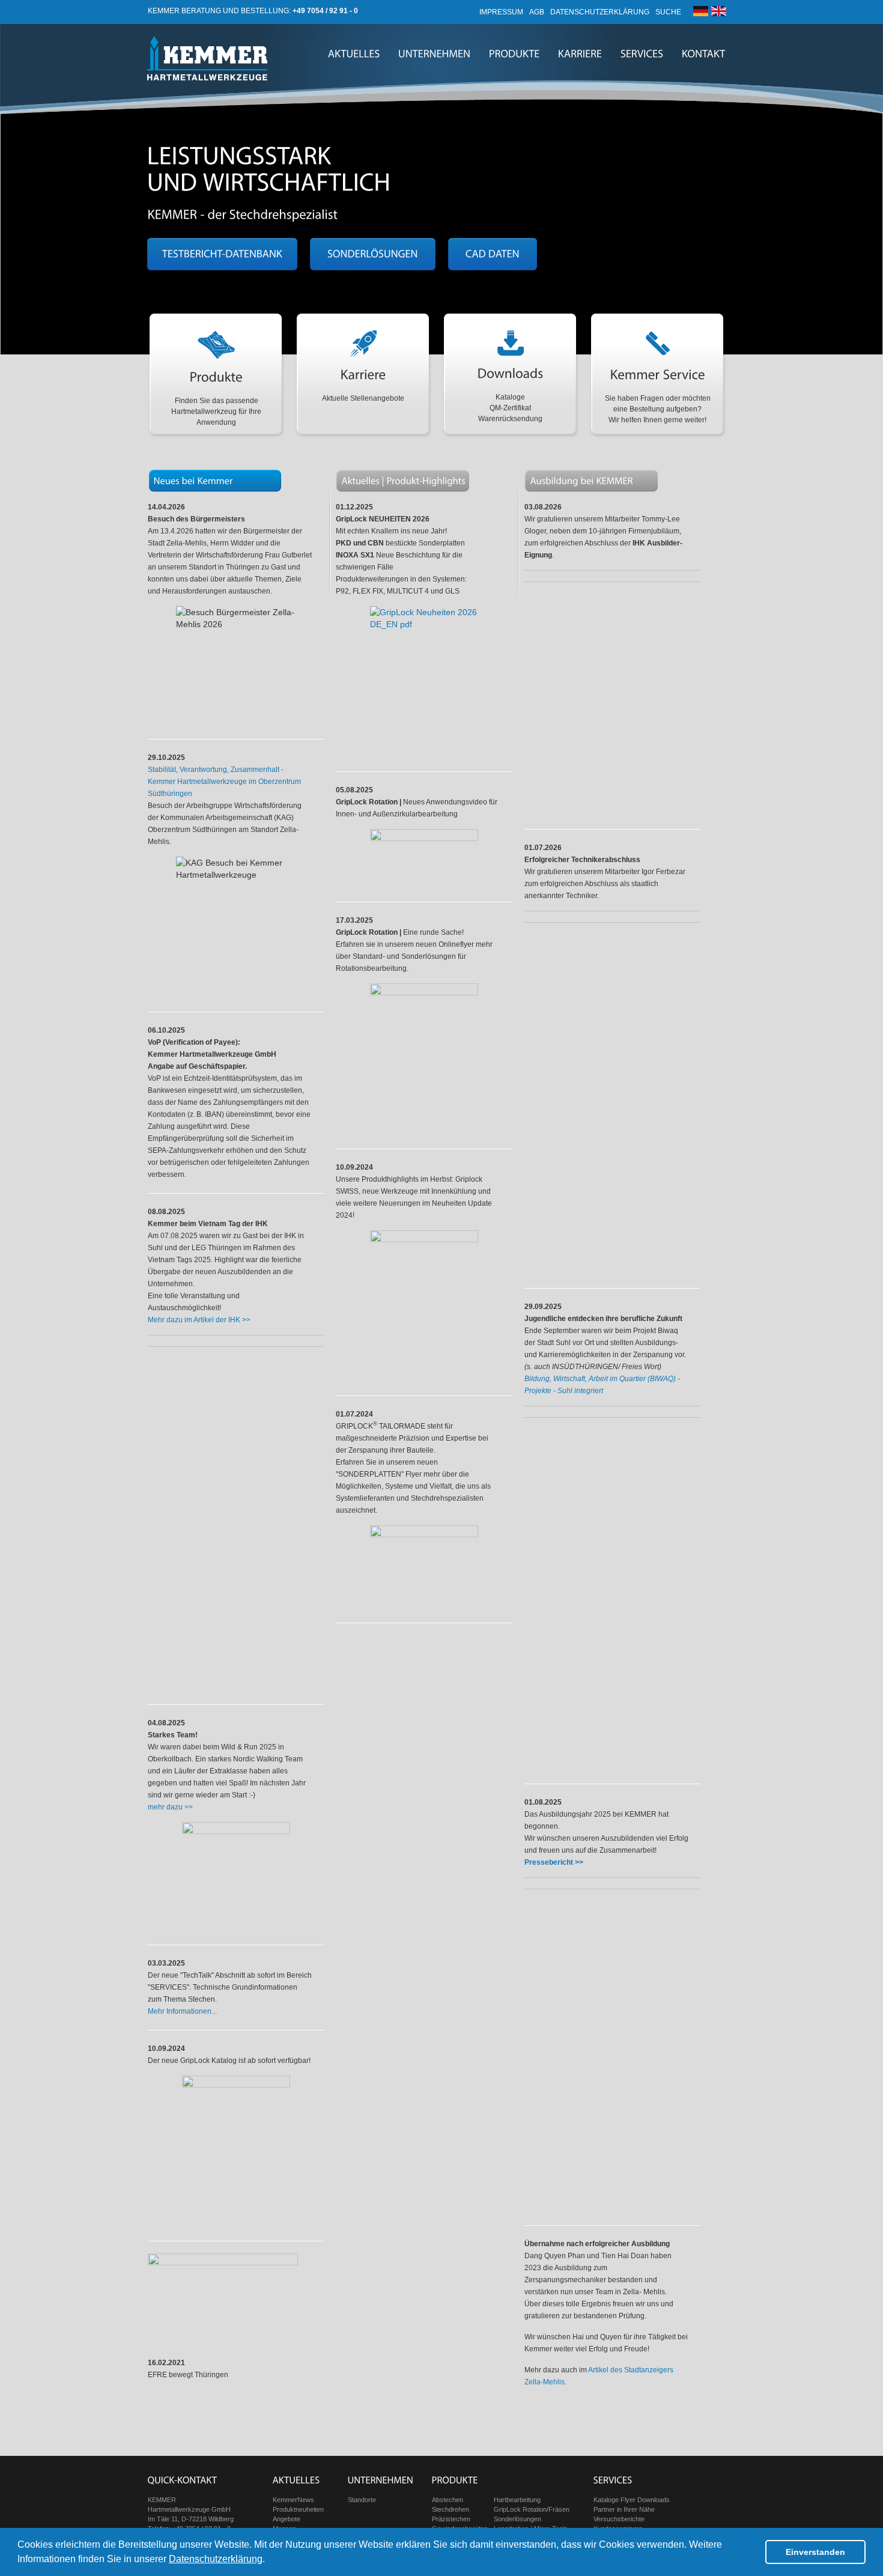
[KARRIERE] (580, 54)
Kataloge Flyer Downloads (632, 2500)
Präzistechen (451, 2519)
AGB (537, 12)
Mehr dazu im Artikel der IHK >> (199, 1320)
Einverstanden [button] (815, 2552)
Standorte (362, 2500)
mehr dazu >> (170, 1807)
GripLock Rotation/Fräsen (532, 2509)
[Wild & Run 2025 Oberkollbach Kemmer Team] (236, 1877)
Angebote (287, 2519)
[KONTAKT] (704, 54)
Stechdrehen (451, 2509)
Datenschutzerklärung (216, 2559)
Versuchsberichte (619, 2519)
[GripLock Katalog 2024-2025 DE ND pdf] (236, 2152)
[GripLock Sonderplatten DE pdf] (424, 1568)
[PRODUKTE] (514, 54)
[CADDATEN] (493, 254)
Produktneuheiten (298, 2509)
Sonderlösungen (517, 2519)
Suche (668, 12)
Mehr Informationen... (182, 2011)
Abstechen (448, 2500)
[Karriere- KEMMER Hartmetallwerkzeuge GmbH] (582, 480)
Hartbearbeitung (517, 2500)
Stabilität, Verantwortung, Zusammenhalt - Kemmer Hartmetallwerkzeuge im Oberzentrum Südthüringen (224, 782)
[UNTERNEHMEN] (435, 54)
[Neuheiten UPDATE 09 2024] (424, 1307)
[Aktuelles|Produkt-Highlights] (404, 480)
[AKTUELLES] (354, 54)
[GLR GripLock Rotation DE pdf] (424, 1060)
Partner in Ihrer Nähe (624, 2509)
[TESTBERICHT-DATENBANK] (222, 254)
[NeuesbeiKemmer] (193, 480)
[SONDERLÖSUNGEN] (373, 254)
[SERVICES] (642, 54)
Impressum (501, 12)
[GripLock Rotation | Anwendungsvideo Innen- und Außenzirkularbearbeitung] (424, 859)
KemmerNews (293, 2500)
